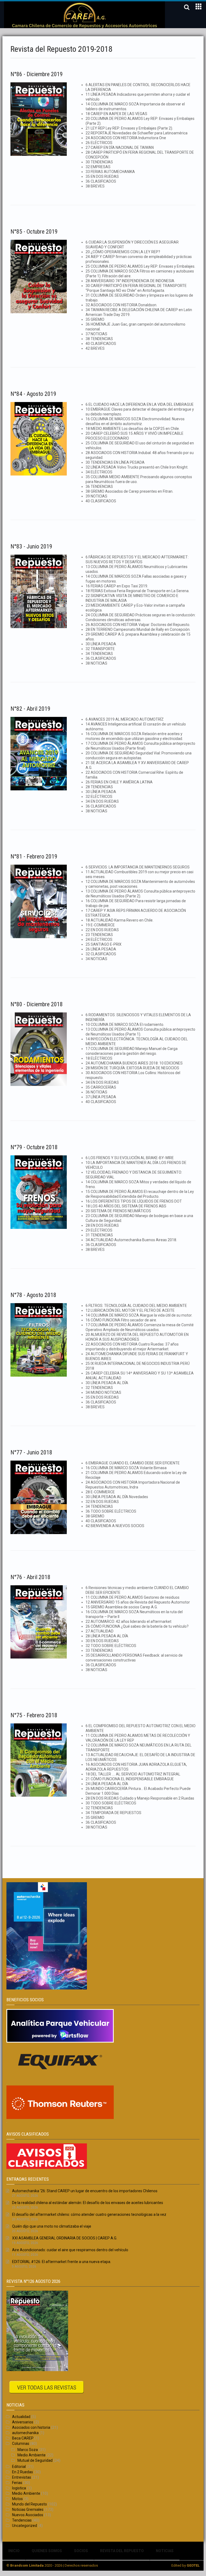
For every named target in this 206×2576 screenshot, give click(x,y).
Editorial (19, 2467)
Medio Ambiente (32, 2455)
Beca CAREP (23, 2438)
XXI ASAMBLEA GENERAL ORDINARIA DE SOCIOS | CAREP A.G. (65, 2238)
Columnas (21, 2444)
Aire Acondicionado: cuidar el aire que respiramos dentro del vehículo (70, 2250)
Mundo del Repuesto (30, 2504)
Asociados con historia (31, 2427)
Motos (17, 2499)
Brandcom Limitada (27, 2565)
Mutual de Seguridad (35, 2460)
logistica (19, 2488)
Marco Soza (28, 2450)
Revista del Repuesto (122, 2551)
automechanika (25, 2433)
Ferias (17, 2483)
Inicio (14, 2551)
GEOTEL (193, 2565)
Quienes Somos (47, 2551)
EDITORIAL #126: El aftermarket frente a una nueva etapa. (62, 2262)
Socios (81, 2551)
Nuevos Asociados (28, 2515)
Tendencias (22, 2520)
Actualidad (21, 2417)
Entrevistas (22, 2477)
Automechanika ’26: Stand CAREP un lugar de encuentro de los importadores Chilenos (85, 2191)
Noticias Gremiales (28, 2509)
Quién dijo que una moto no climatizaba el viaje (52, 2226)
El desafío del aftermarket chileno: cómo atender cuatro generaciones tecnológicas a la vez (89, 2214)
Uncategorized (25, 2526)
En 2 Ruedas (23, 2472)
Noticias (165, 2551)
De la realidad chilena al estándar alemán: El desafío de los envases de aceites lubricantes (88, 2203)
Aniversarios (23, 2422)
